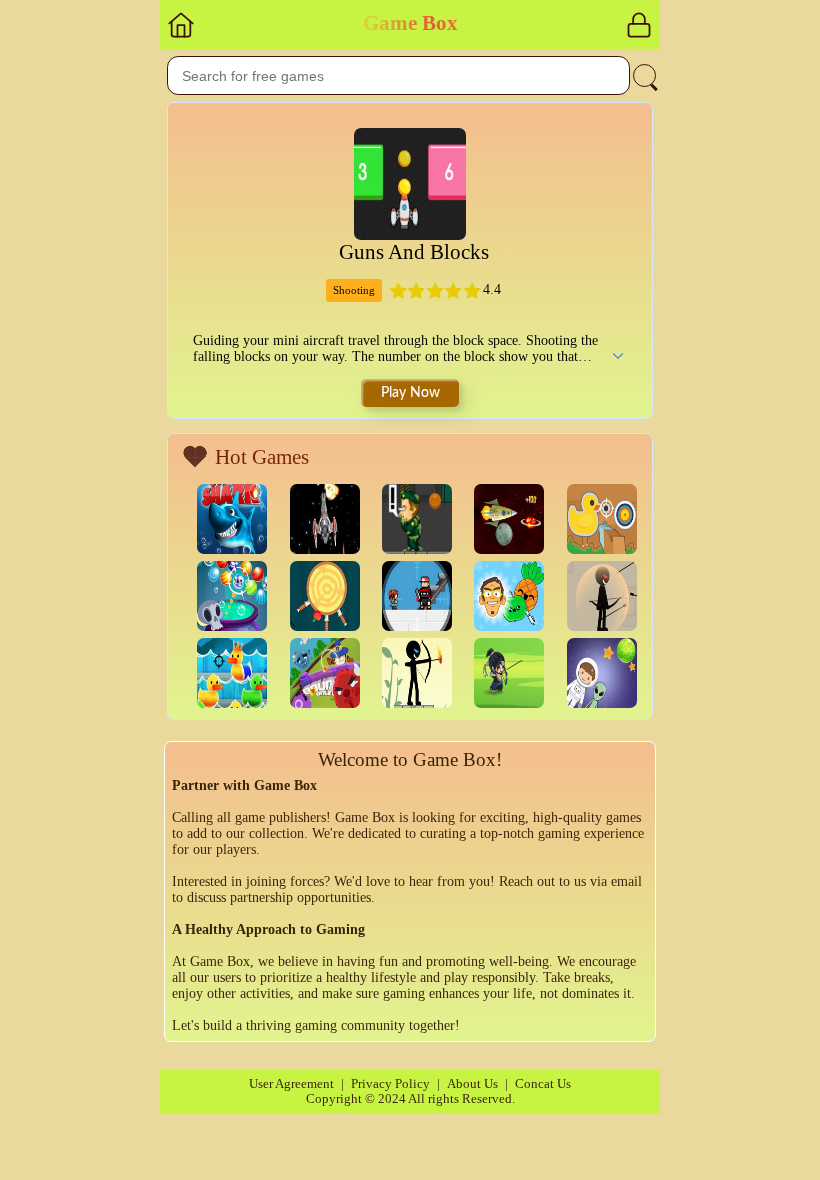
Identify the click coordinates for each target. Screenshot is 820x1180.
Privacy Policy (390, 1084)
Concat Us (543, 1084)
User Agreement (291, 1084)
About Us (472, 1084)
